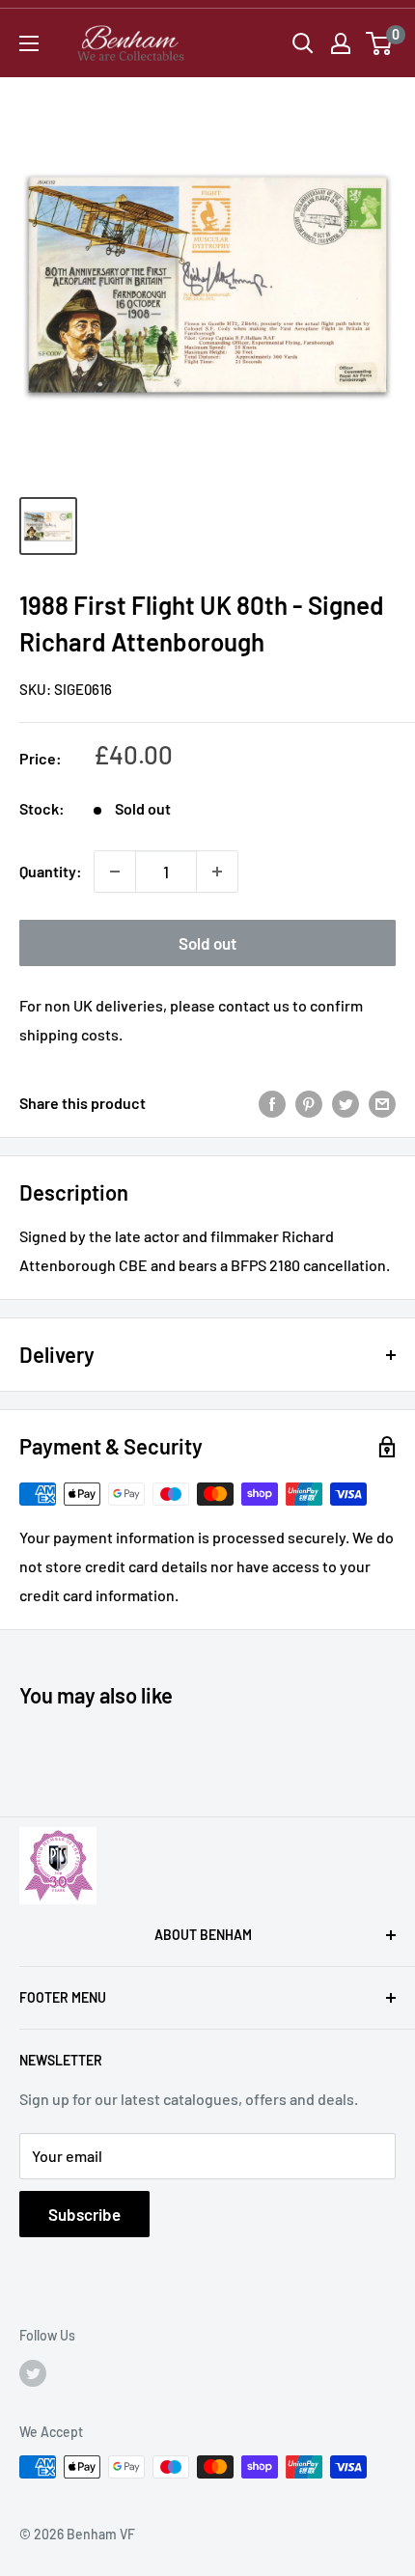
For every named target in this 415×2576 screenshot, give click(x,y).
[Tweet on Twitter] (346, 1103)
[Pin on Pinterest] (309, 1103)
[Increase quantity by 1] (217, 872)
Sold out (207, 943)
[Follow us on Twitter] (33, 2372)
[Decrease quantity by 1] (115, 872)
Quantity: (51, 871)
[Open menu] (29, 43)
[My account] (341, 43)
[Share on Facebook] (272, 1103)
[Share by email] (382, 1103)
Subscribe (84, 2214)
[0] (380, 43)
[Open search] (303, 43)
